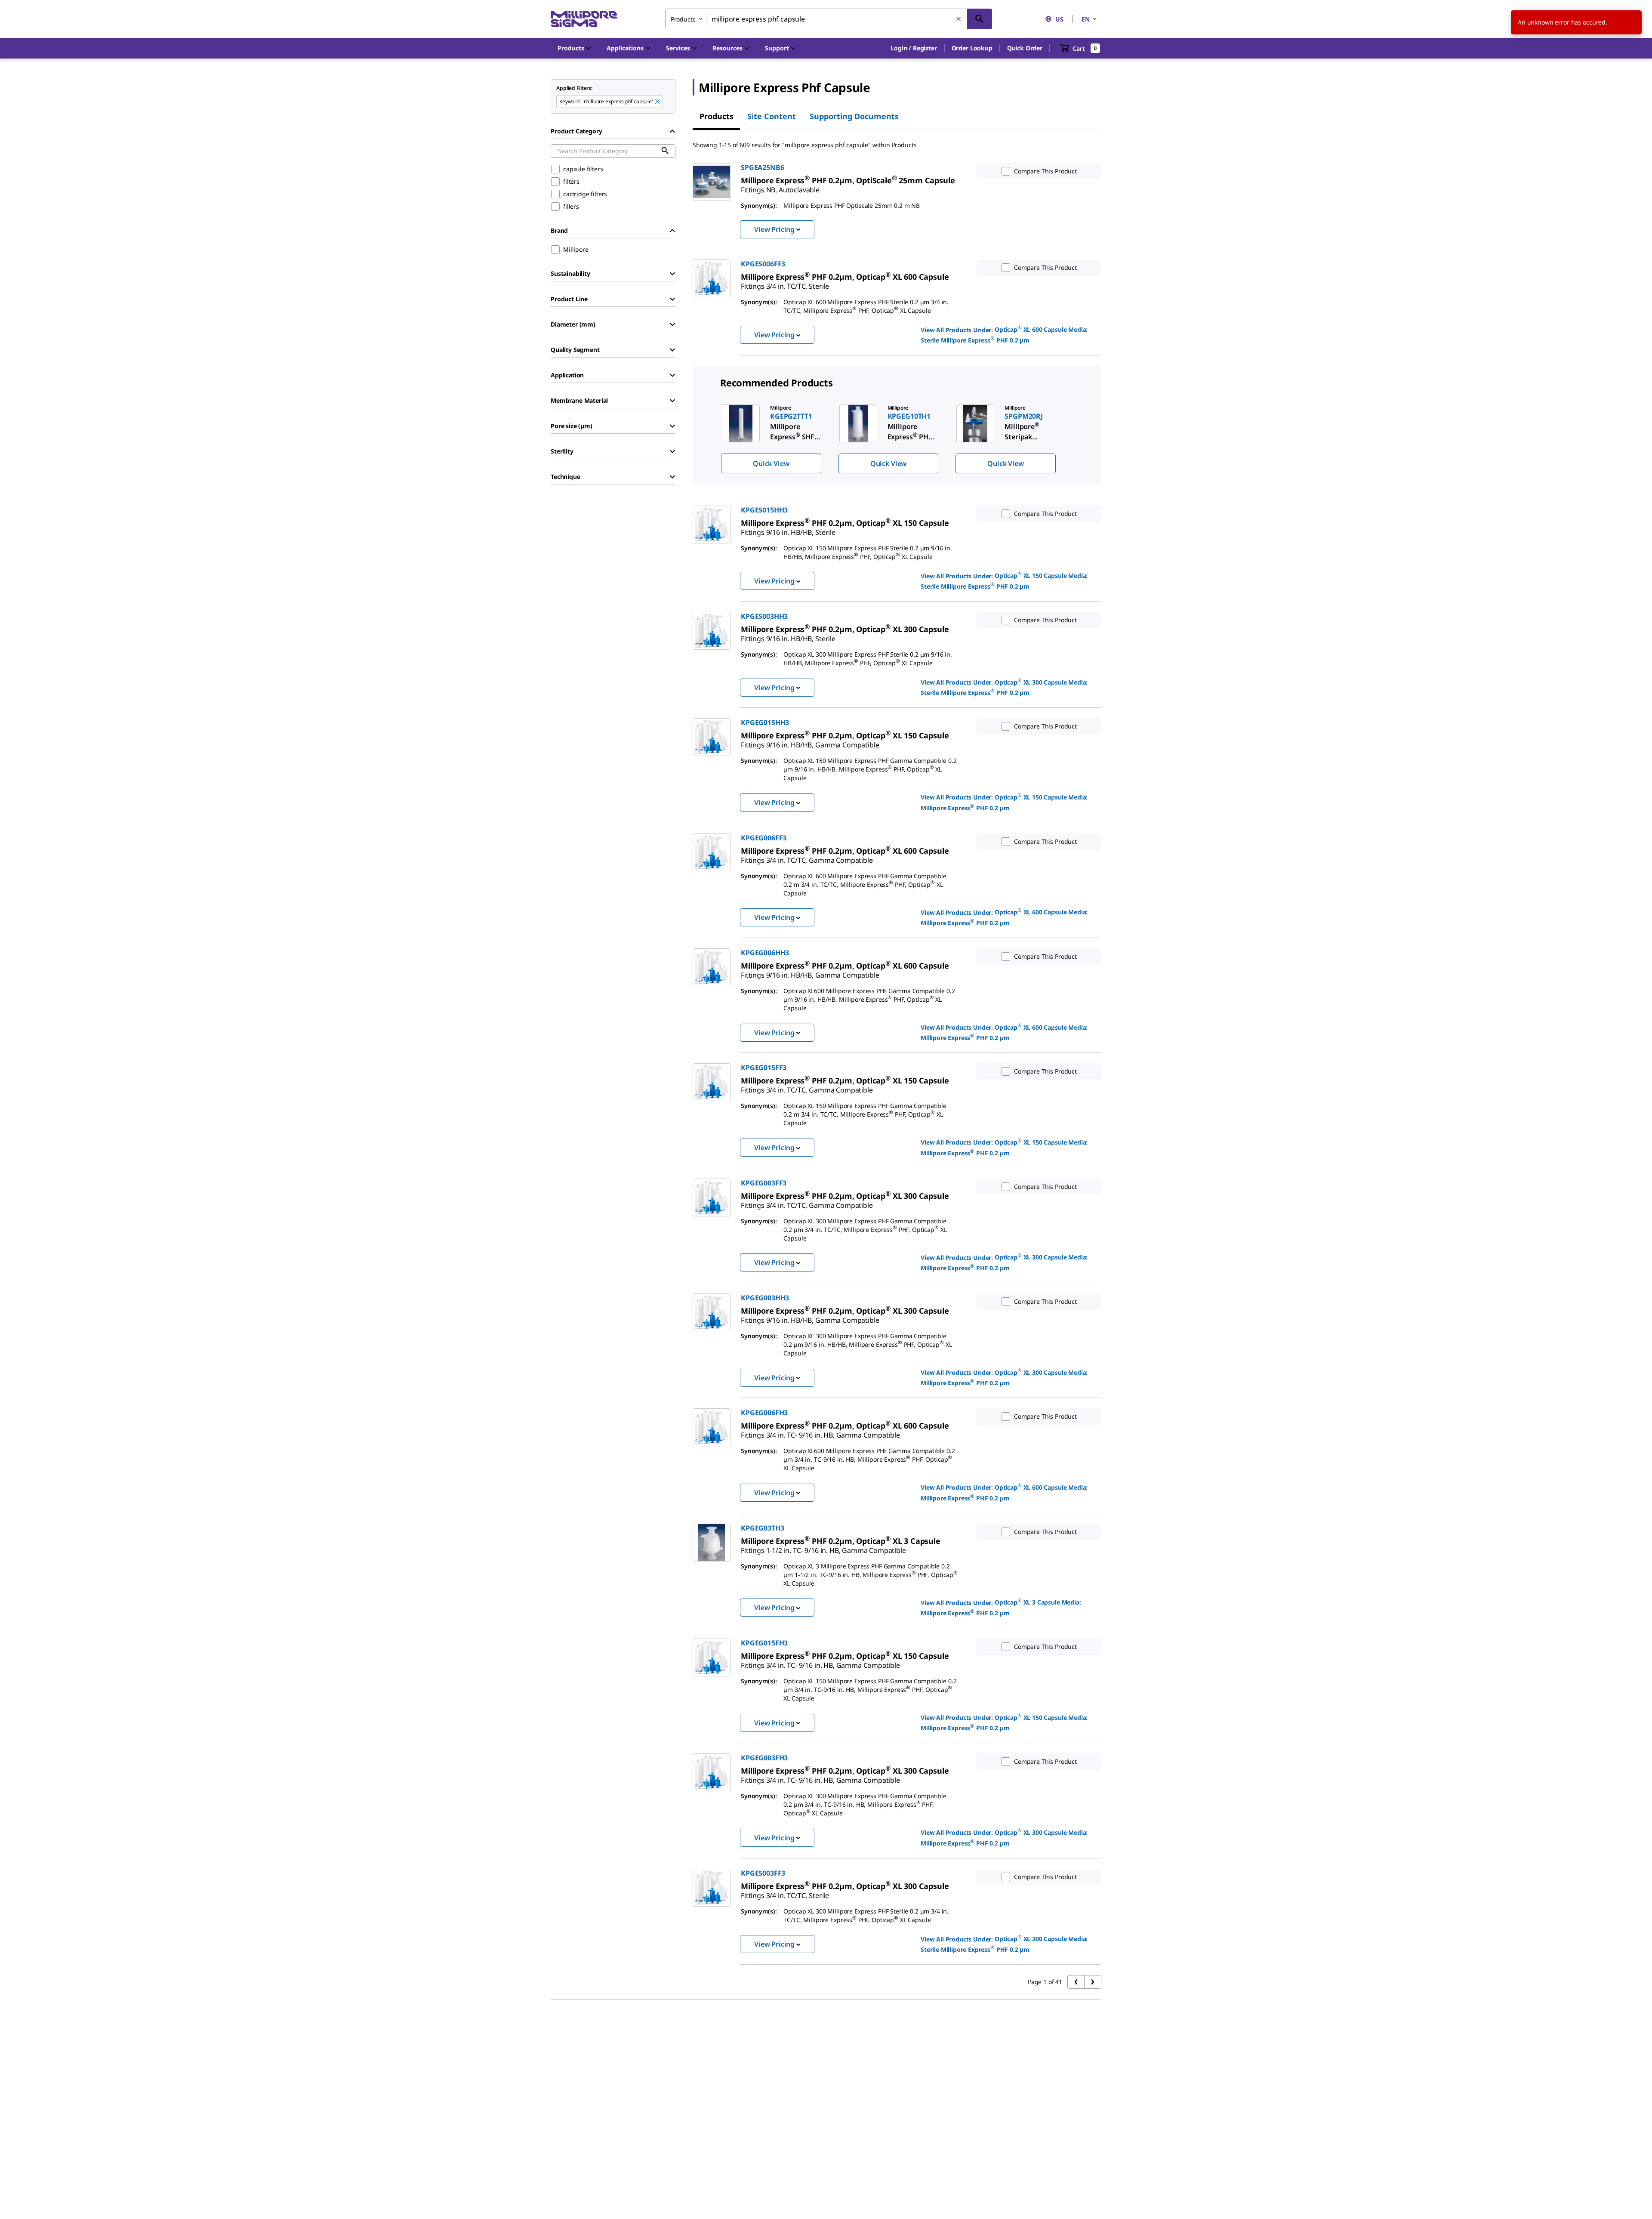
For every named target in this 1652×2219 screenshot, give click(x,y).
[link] (848, 180)
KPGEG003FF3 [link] (764, 1183)
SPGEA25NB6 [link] (762, 167)
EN (1086, 19)
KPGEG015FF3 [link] (764, 1068)
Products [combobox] (683, 19)
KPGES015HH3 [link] (764, 510)
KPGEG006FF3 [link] (764, 838)
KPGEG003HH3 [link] (765, 1298)
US (1059, 19)
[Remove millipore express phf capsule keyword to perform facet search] (658, 102)
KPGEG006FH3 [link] (764, 1413)
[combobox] (829, 19)
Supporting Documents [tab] (854, 116)
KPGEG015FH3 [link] (764, 1643)
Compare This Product (1045, 171)
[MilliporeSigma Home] (584, 19)
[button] (914, 48)
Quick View (771, 463)
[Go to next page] (1093, 1982)
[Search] (980, 19)
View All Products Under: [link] (1004, 334)
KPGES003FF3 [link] (763, 1873)
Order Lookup (972, 48)
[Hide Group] (672, 131)
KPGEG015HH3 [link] (765, 722)
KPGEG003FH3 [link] (764, 1758)
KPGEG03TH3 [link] (762, 1528)
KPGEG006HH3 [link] (765, 953)
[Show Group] (672, 274)
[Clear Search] (959, 19)
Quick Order (1025, 48)
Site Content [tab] (772, 116)
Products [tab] (717, 116)
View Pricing (774, 229)
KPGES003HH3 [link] (764, 616)
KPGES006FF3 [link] (763, 264)
